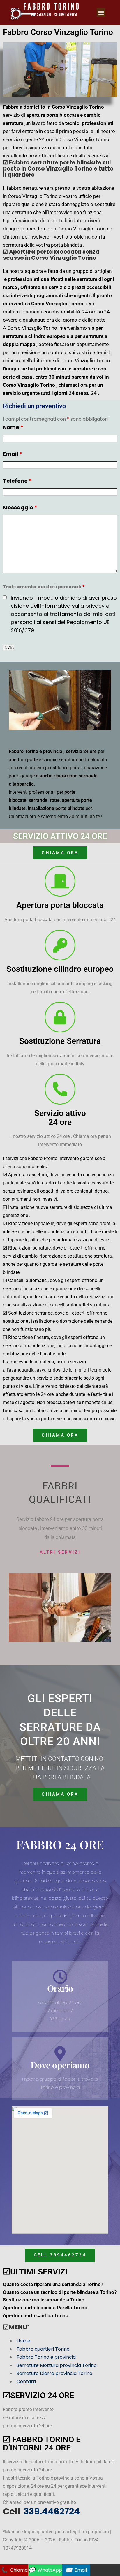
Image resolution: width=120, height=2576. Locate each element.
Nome (13, 427)
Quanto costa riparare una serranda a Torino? (53, 2284)
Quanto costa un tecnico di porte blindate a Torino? (60, 2292)
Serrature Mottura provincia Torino (57, 2365)
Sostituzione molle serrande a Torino (44, 2300)
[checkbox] (5, 597)
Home (23, 2341)
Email (13, 454)
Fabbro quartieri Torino (43, 2349)
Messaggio (20, 507)
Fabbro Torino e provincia (46, 2357)
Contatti (26, 2381)
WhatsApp (45, 2570)
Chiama (14, 2570)
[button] (101, 12)
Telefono (17, 481)
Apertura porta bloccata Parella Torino (45, 2308)
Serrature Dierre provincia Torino (54, 2373)
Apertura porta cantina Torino (36, 2315)
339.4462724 (51, 2511)
